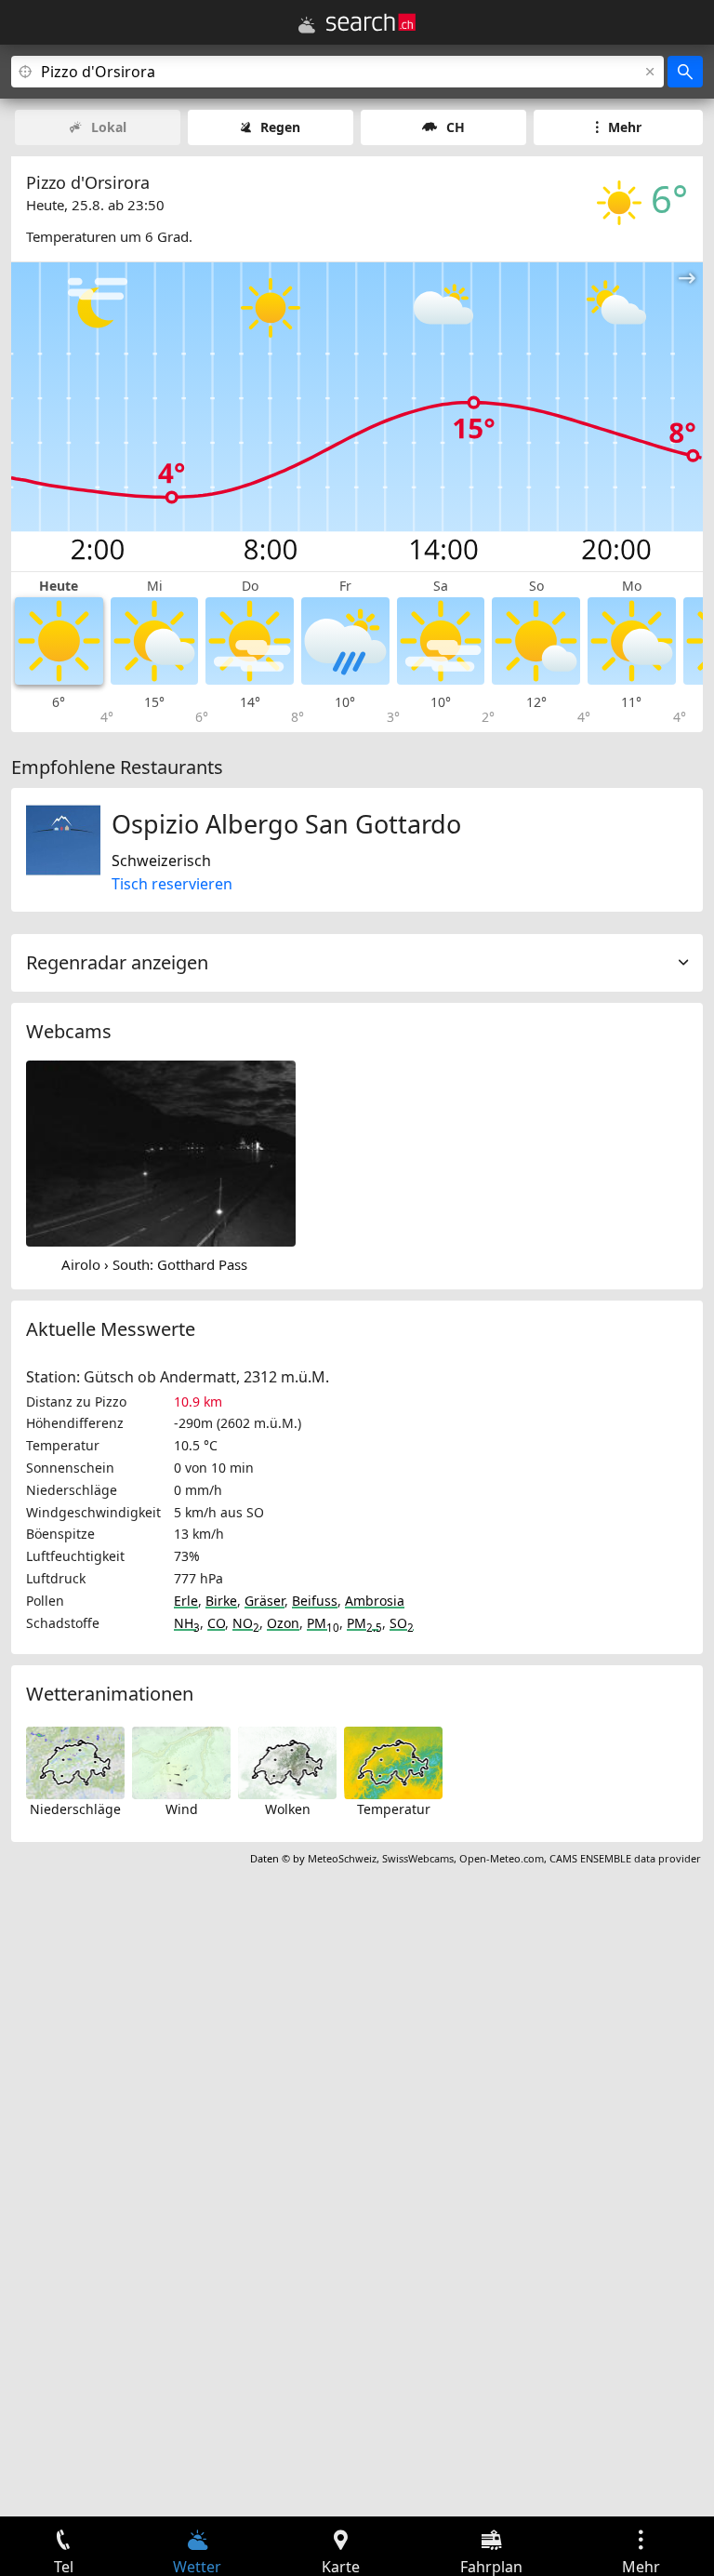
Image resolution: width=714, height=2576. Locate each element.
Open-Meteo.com (502, 1858)
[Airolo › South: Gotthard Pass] (161, 1152)
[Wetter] (307, 25)
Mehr (625, 127)
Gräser (264, 1601)
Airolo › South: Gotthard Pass (154, 1264)
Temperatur (394, 1809)
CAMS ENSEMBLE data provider (625, 1858)
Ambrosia (375, 1601)
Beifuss (315, 1601)
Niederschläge (75, 1809)
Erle (186, 1601)
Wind (182, 1809)
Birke (221, 1601)
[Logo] (371, 22)
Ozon (283, 1623)
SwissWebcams (418, 1858)
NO (246, 1623)
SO (402, 1623)
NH (187, 1623)
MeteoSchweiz (342, 1858)
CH (456, 127)
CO (216, 1623)
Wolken (288, 1809)
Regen (280, 127)
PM (323, 1623)
